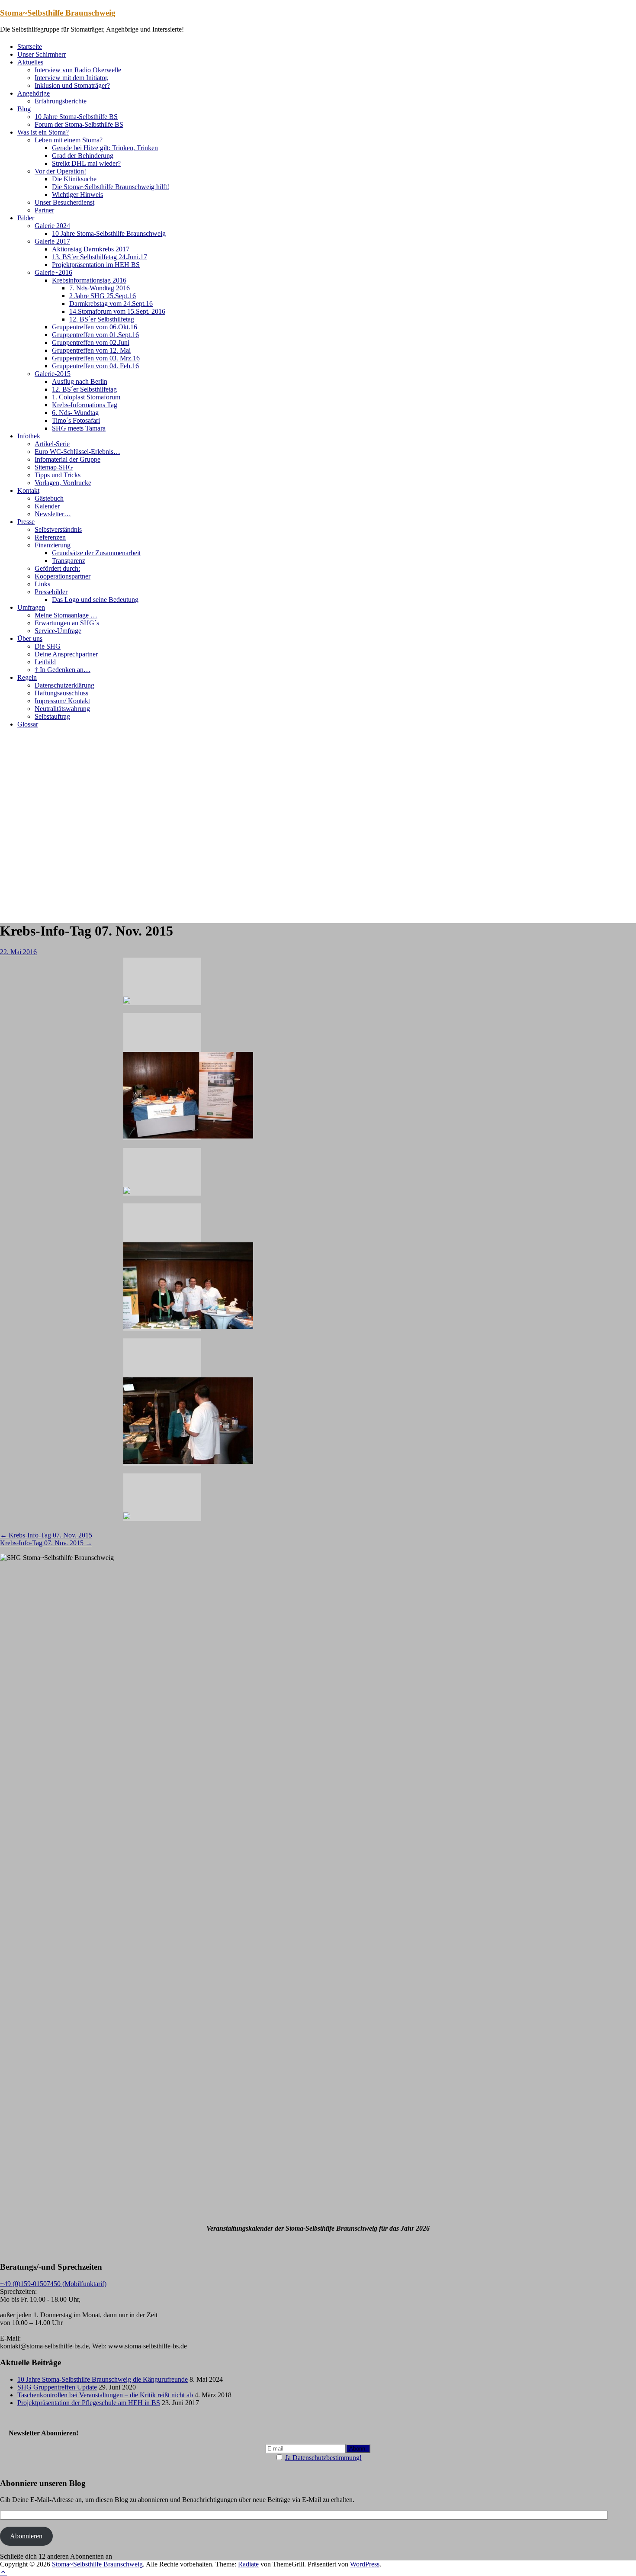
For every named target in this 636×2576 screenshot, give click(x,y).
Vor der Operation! (60, 171)
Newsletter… (53, 514)
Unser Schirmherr (42, 54)
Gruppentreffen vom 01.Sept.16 (95, 335)
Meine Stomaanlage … (66, 615)
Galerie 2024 (52, 226)
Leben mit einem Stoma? (69, 140)
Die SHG (48, 646)
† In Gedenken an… (63, 670)
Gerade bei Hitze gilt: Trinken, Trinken (105, 148)
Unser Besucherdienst (64, 202)
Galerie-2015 (53, 374)
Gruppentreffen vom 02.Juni (91, 343)
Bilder (26, 218)
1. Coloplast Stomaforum (86, 397)
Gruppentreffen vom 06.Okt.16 (95, 327)
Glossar (28, 724)
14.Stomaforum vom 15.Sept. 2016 (117, 311)
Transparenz (69, 561)
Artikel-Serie (52, 444)
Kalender (47, 506)
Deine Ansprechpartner (66, 654)
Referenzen (50, 537)
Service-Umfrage (58, 631)
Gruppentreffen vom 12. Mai (91, 350)
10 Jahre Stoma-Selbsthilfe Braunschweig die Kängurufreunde (103, 2379)
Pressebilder (51, 592)
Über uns (30, 638)
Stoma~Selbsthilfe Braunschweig (58, 13)
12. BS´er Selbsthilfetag (102, 319)
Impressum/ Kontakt (62, 701)
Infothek (29, 436)
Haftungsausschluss (61, 693)
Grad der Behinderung (83, 156)
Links (42, 584)
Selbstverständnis (58, 529)
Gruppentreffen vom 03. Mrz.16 (96, 358)
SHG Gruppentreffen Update (57, 2387)
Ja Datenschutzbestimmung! (323, 2458)
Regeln (27, 677)
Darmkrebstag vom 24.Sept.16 (111, 304)
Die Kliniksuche (74, 179)
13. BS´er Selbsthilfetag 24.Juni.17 (100, 257)
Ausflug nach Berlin (80, 381)
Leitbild (45, 662)
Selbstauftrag (52, 716)
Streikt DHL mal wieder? (86, 163)
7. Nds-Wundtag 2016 (100, 288)
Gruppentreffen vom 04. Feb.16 (95, 366)
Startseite (30, 47)
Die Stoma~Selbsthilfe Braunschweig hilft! (111, 187)
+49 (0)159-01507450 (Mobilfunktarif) (53, 2284)
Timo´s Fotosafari (76, 420)
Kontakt (28, 490)
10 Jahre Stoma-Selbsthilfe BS (76, 117)
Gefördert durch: (57, 568)
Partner (44, 210)
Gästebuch (49, 498)
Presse (26, 522)
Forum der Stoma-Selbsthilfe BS (79, 124)
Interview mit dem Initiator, (72, 78)
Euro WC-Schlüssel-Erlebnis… (77, 452)
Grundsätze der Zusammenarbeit (96, 553)
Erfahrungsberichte (61, 101)
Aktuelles (30, 62)
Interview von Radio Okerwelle (78, 70)
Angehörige (34, 93)
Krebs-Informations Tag (85, 405)
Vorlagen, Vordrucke (63, 483)
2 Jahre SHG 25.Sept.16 (103, 296)
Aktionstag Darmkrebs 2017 (91, 249)
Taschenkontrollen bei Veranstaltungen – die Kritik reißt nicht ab (105, 2395)
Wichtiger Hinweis (77, 195)
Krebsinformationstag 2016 (89, 280)
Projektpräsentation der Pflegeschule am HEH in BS (89, 2403)
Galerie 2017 (52, 241)
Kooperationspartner (63, 576)
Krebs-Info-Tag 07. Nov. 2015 (46, 1535)
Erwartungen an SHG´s (67, 623)
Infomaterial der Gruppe (67, 459)
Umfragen (31, 607)
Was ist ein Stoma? (43, 132)
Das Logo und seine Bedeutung (95, 600)
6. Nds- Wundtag (75, 413)
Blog (24, 109)
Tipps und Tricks (58, 475)
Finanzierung (53, 545)
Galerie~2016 (53, 272)
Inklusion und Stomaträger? (72, 85)
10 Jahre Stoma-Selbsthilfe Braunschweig (109, 233)
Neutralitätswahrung (62, 709)
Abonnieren (26, 2536)
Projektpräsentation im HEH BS (96, 265)
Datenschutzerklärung (64, 685)
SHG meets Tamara (79, 428)
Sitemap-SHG (54, 467)
